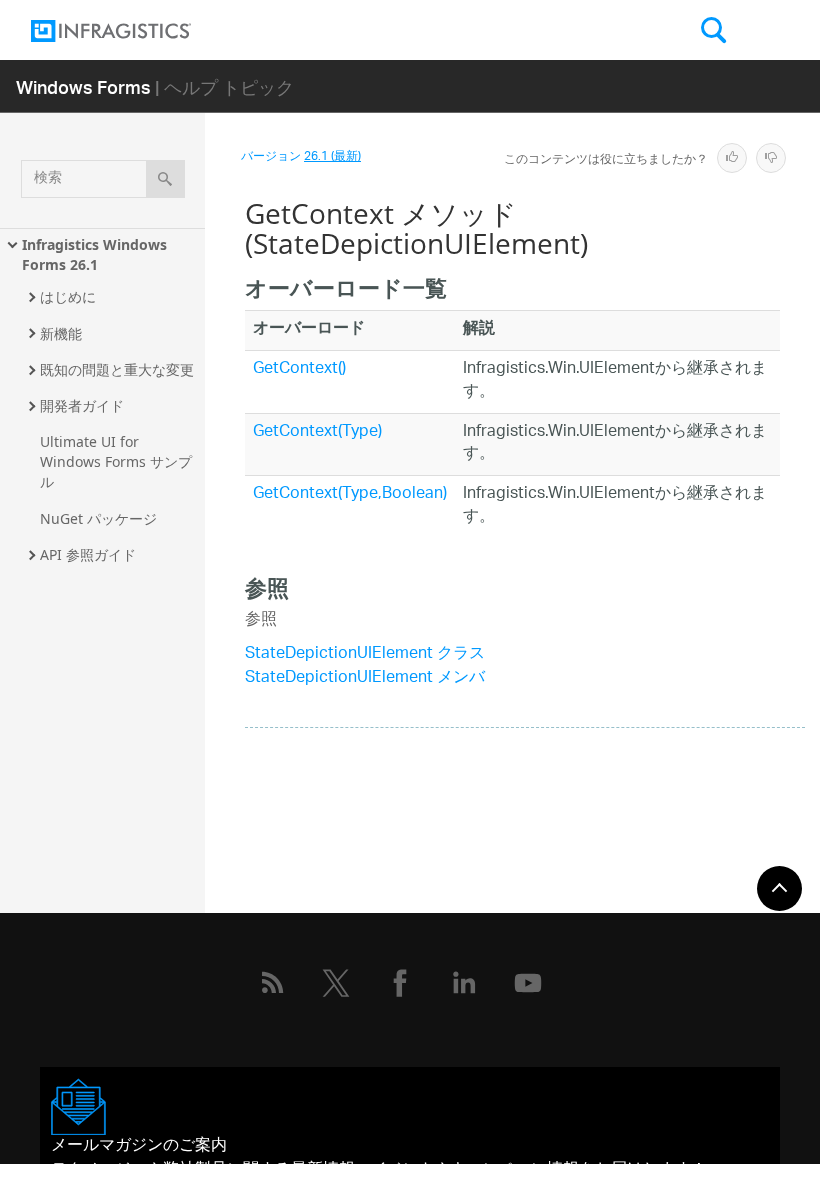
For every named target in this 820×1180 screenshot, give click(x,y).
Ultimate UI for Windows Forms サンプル (116, 461)
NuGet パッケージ (98, 518)
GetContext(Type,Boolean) (350, 494)
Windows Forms (83, 86)
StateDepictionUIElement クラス (365, 654)
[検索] (165, 179)
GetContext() (299, 369)
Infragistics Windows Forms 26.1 (96, 254)
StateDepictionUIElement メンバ (365, 678)
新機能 (61, 333)
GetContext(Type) (317, 432)
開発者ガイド (82, 405)
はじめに (68, 296)
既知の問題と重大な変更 (117, 369)
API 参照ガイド (88, 554)
